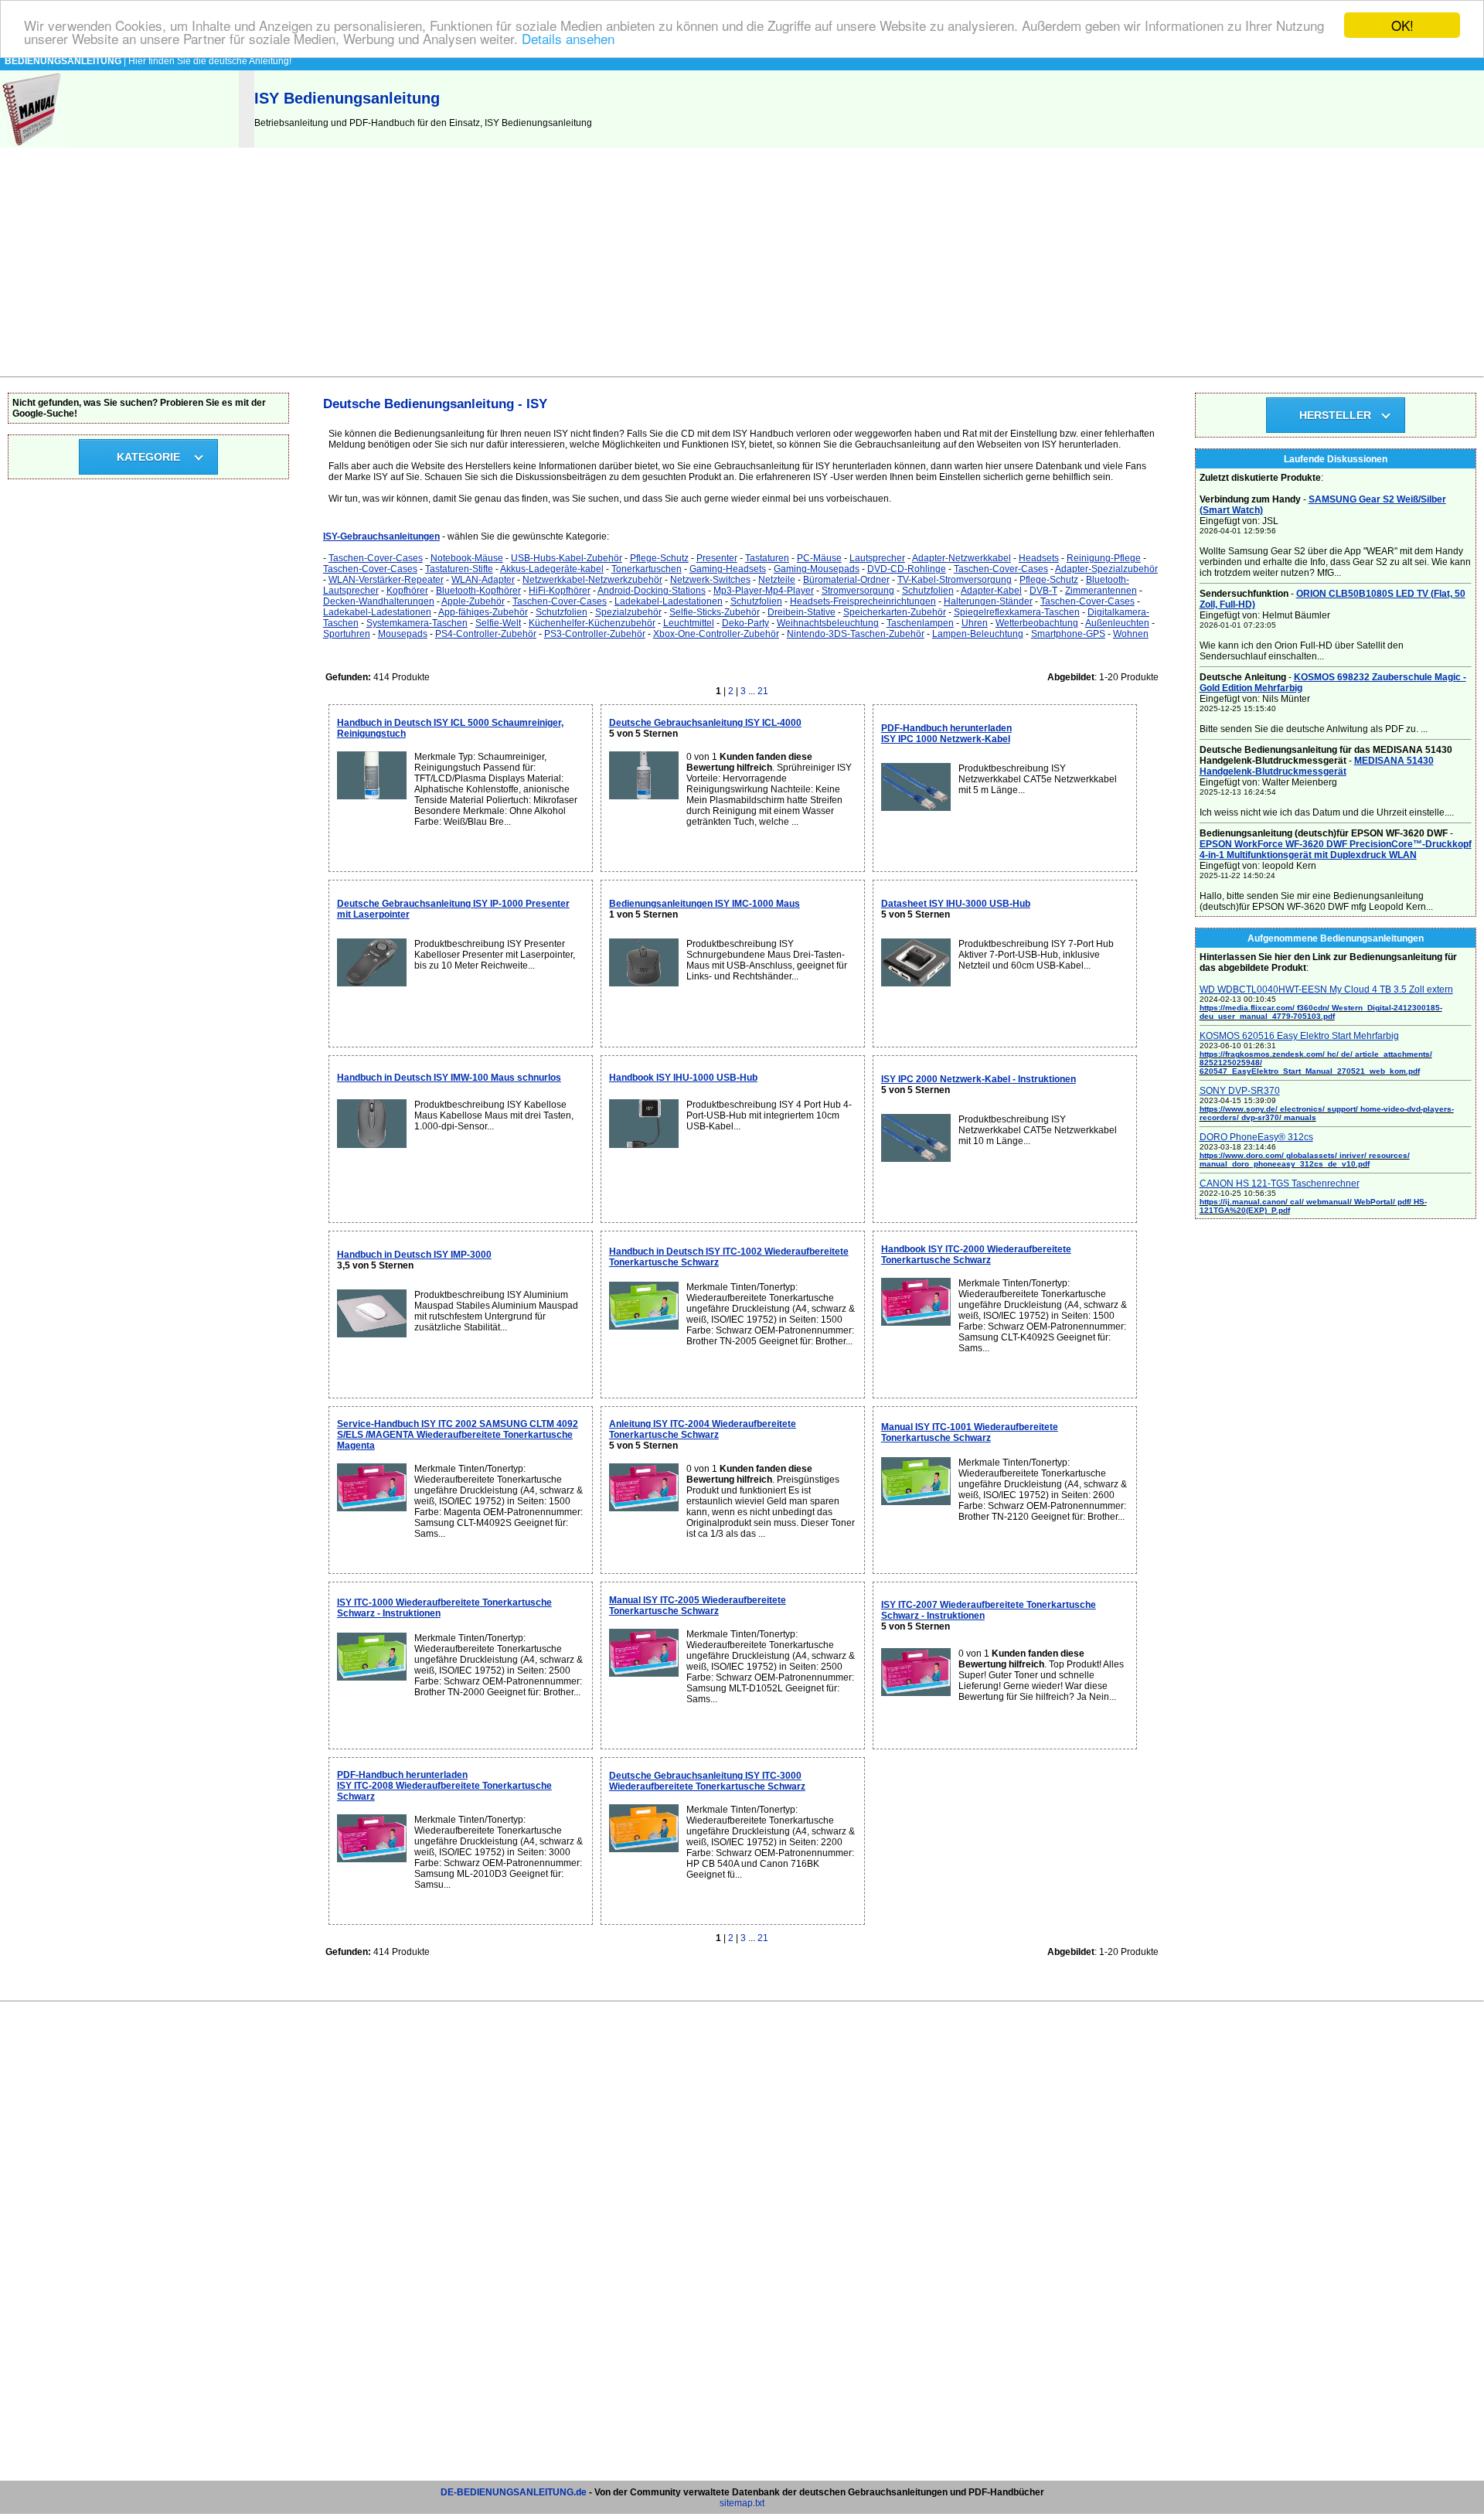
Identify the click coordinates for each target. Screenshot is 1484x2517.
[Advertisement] (742, 261)
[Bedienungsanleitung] (33, 145)
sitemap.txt (742, 2503)
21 (763, 691)
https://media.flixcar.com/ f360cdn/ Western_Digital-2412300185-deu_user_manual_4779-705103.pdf (1321, 1012)
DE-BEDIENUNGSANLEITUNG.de (514, 2492)
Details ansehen (568, 39)
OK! (1402, 25)
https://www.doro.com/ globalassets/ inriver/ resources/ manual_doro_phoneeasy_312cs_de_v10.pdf (1305, 1160)
